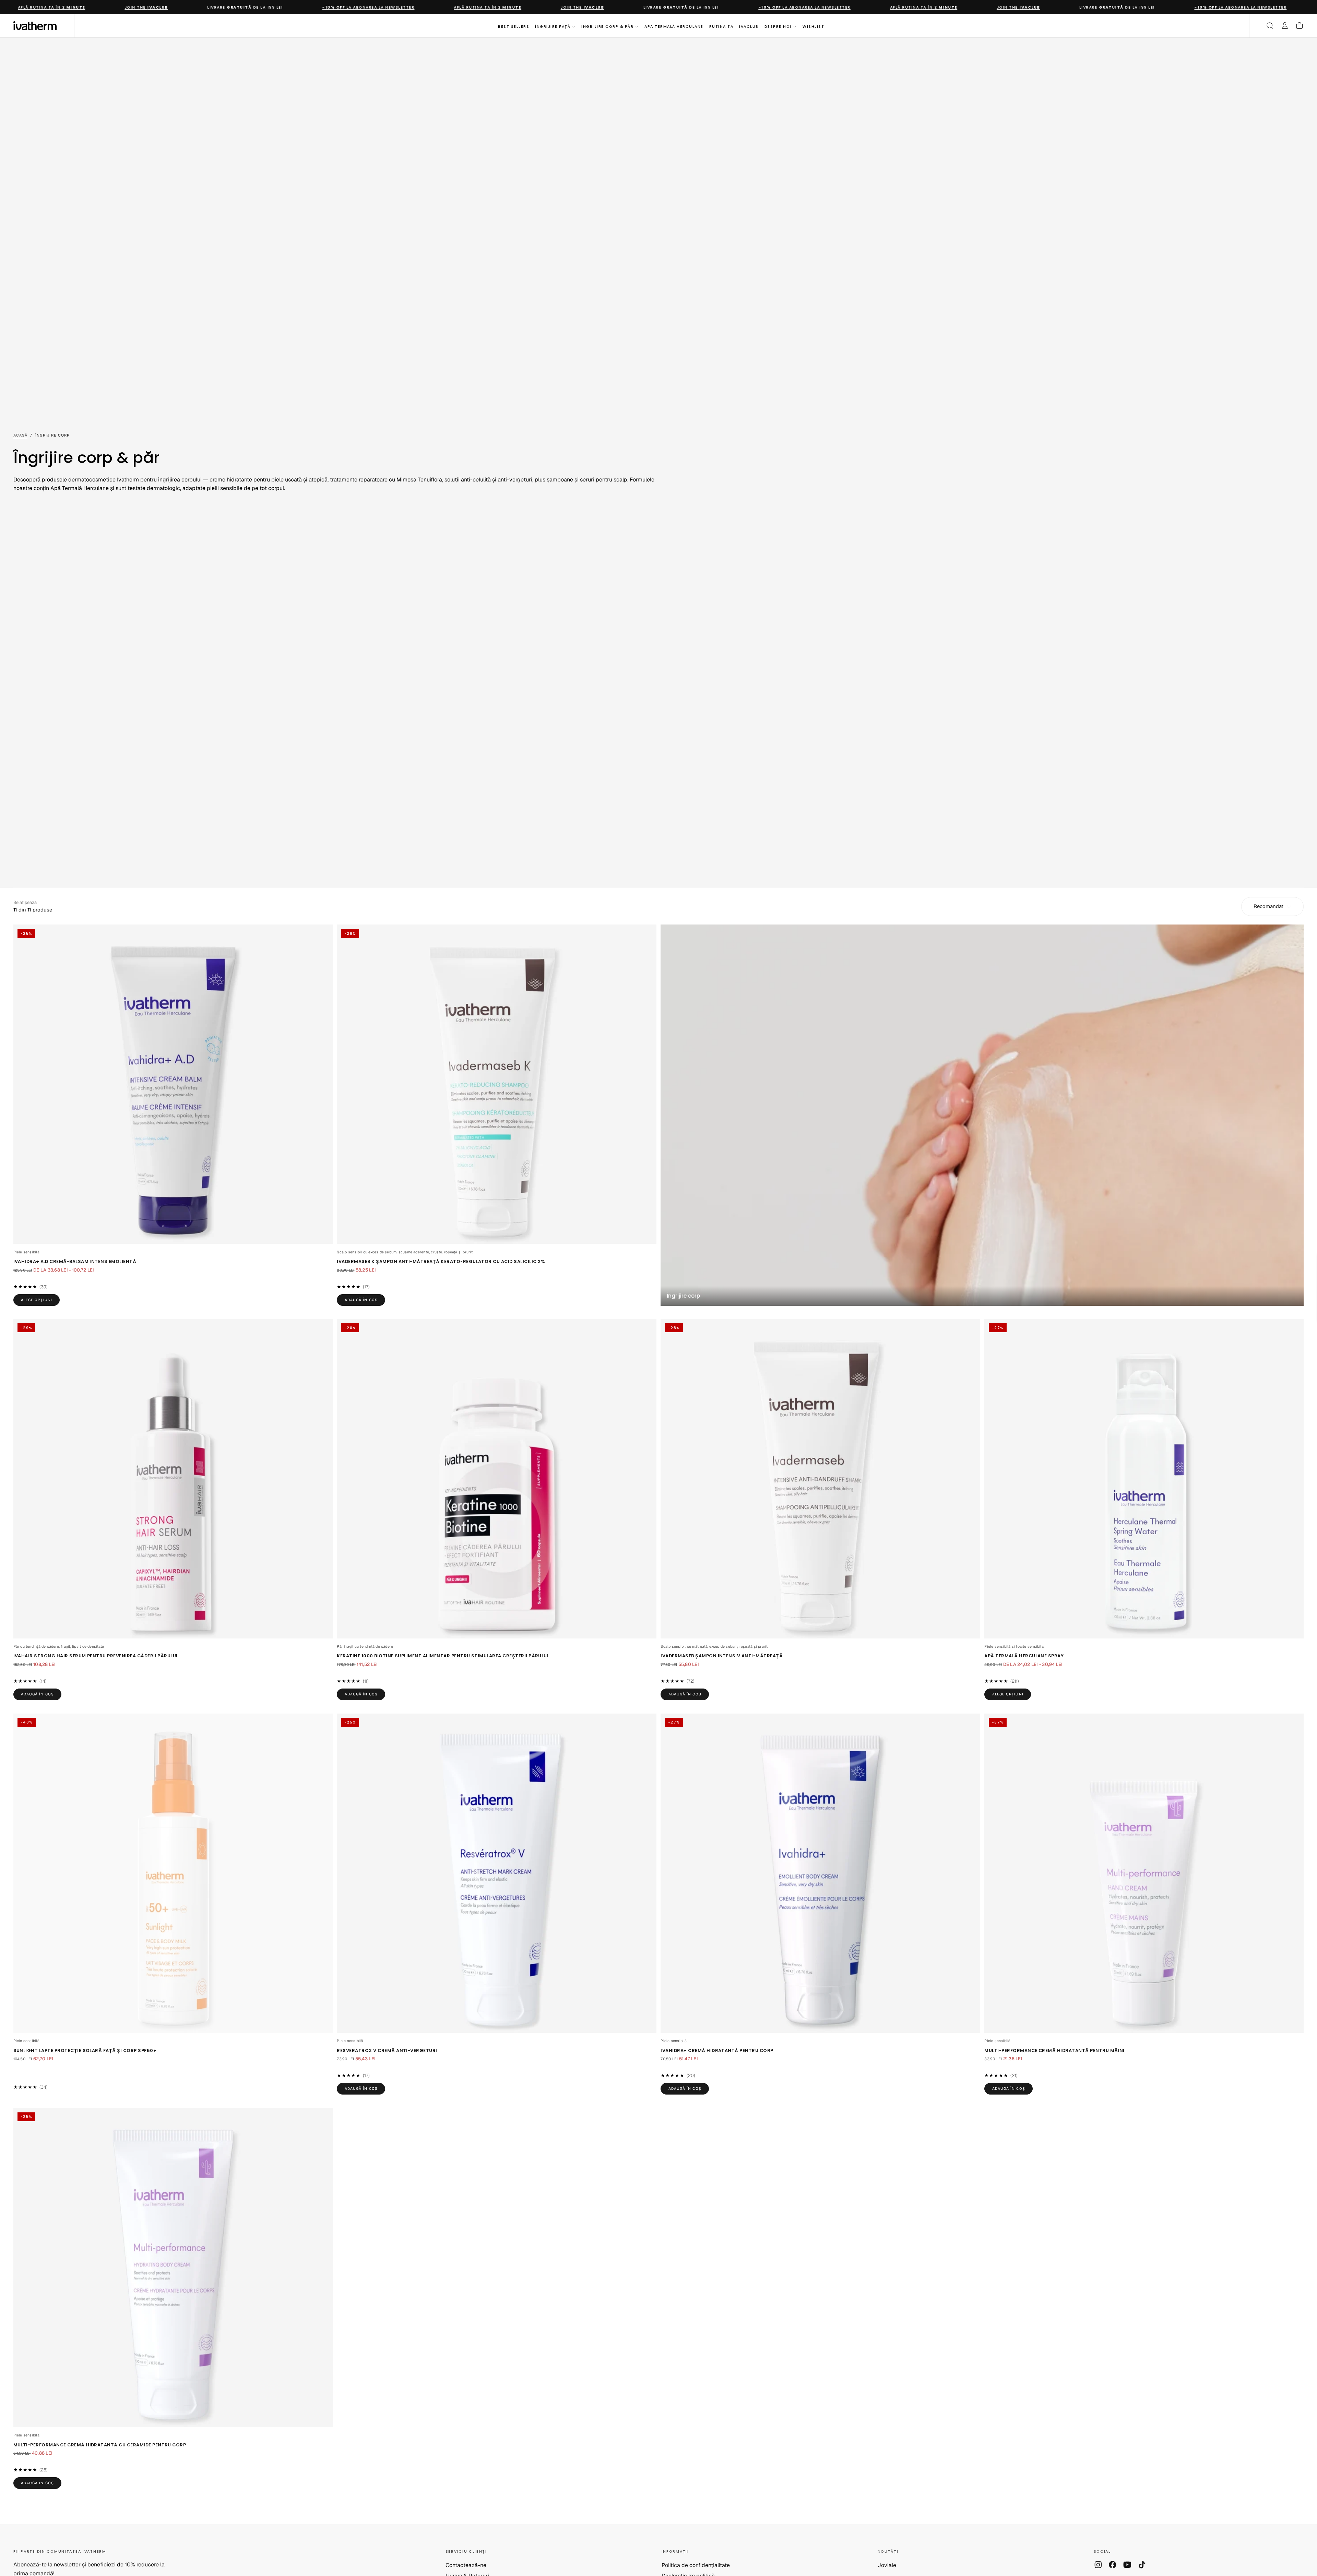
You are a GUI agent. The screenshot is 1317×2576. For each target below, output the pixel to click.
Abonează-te (699, 1357)
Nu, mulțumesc (658, 1380)
